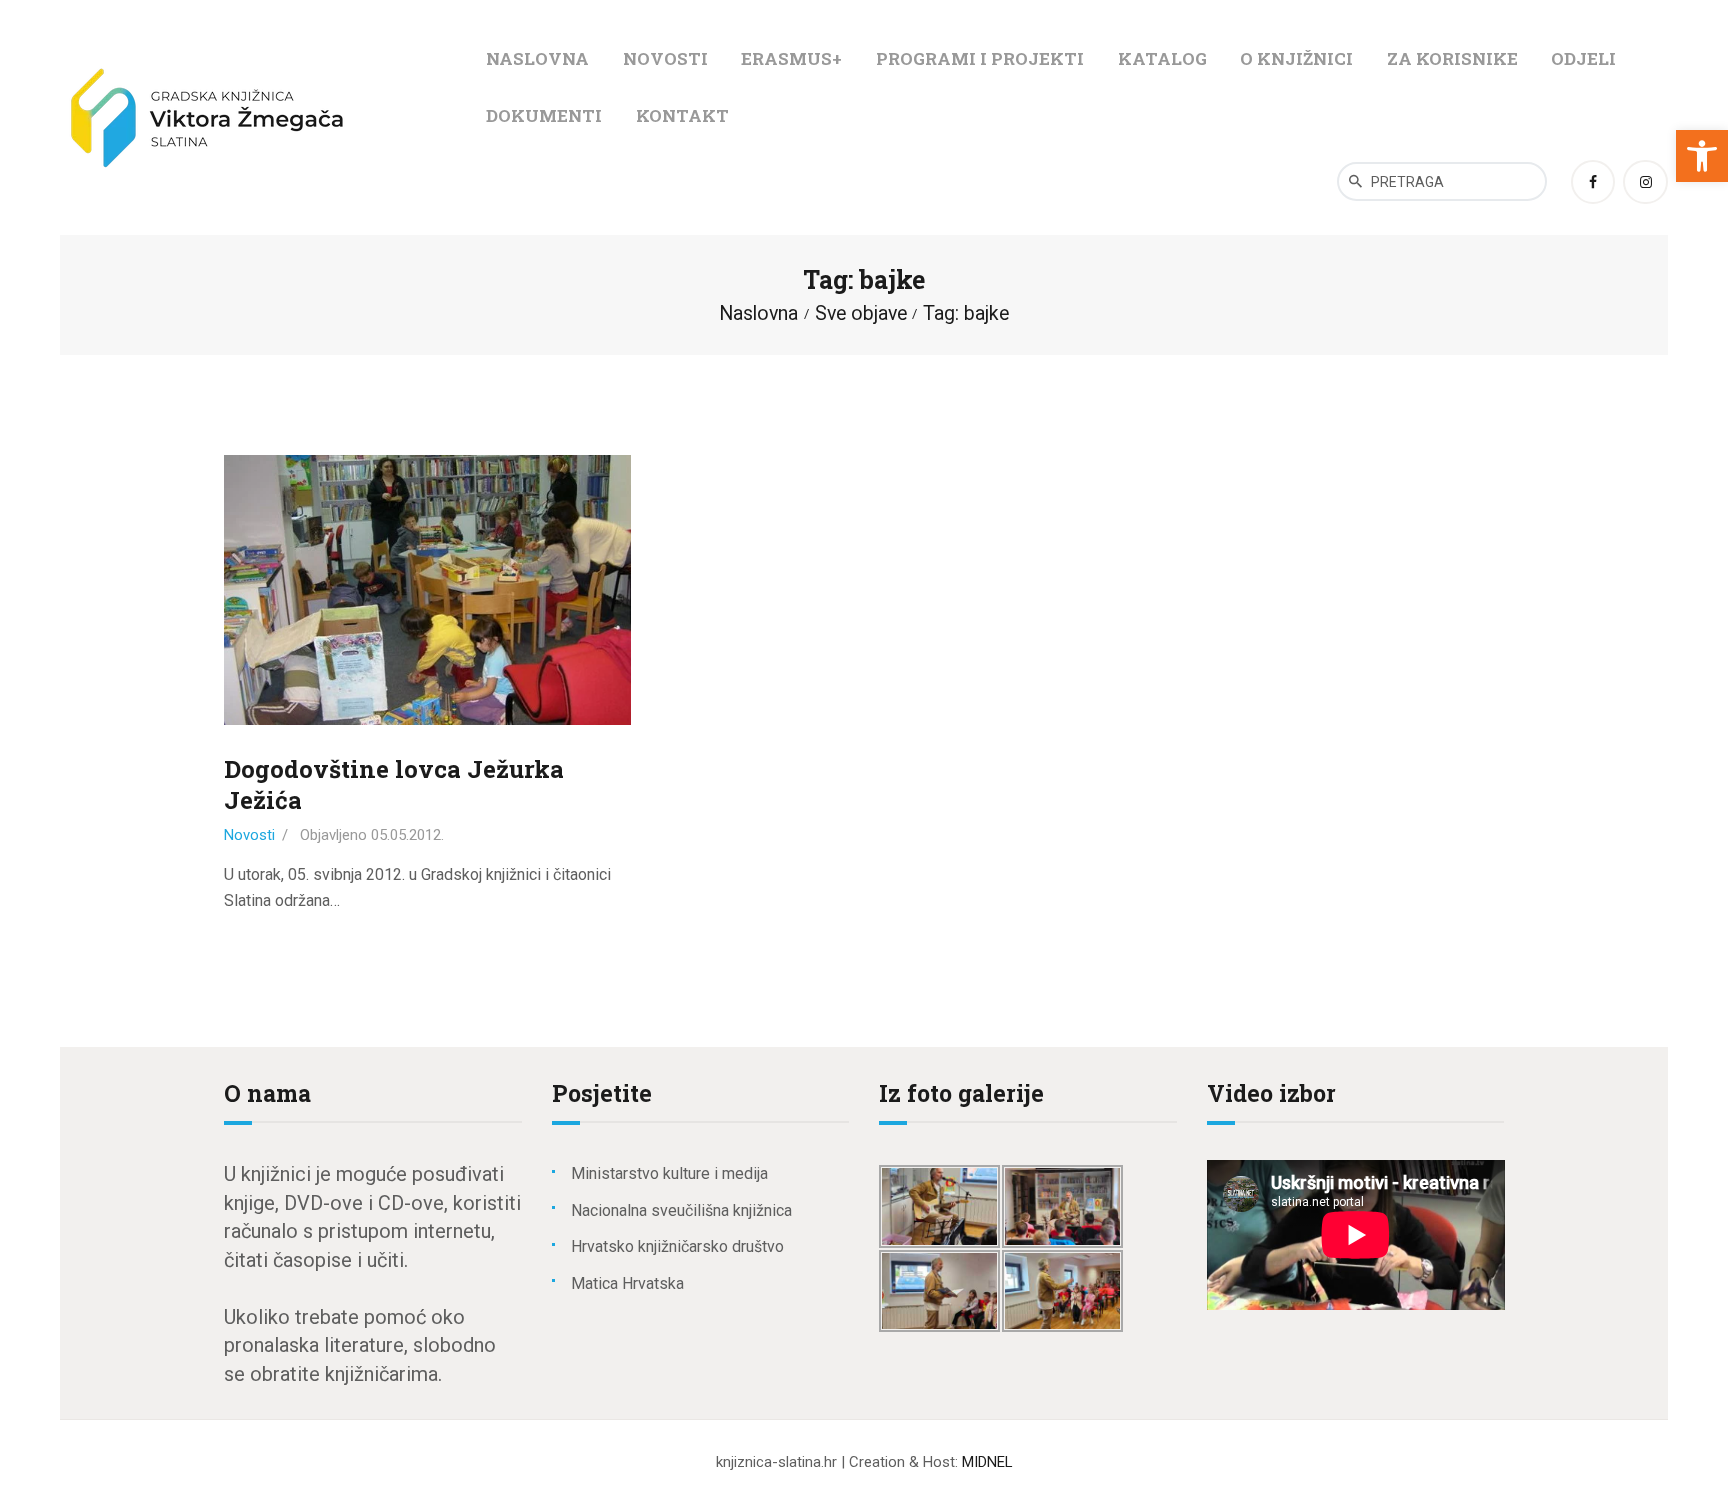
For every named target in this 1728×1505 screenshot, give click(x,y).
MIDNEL (987, 1462)
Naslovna (758, 313)
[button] (1702, 156)
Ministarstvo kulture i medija (669, 1173)
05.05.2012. (407, 835)
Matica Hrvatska (627, 1283)
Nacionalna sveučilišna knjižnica (681, 1210)
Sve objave (861, 313)
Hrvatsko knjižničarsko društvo (677, 1246)
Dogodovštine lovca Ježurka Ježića (394, 785)
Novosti (249, 835)
